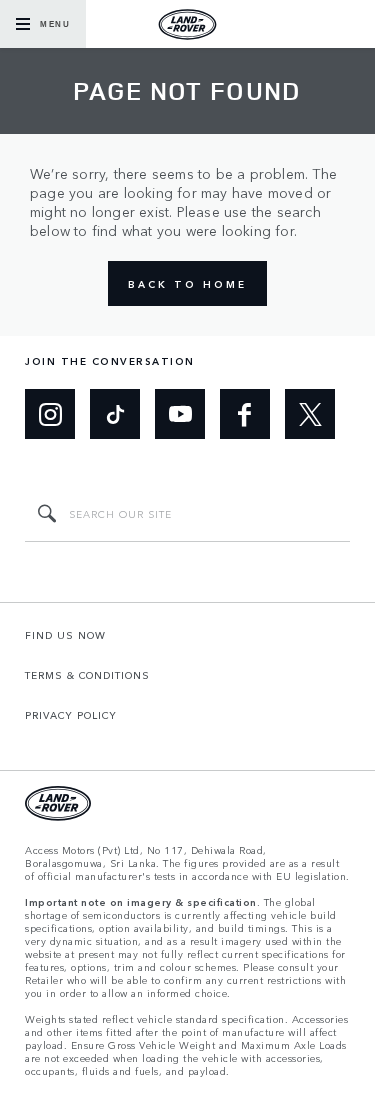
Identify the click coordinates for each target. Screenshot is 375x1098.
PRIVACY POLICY (71, 715)
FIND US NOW (65, 635)
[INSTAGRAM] (50, 414)
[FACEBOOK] (245, 414)
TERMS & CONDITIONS (87, 675)
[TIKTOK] (115, 414)
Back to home (187, 284)
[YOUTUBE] (180, 414)
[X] (310, 414)
